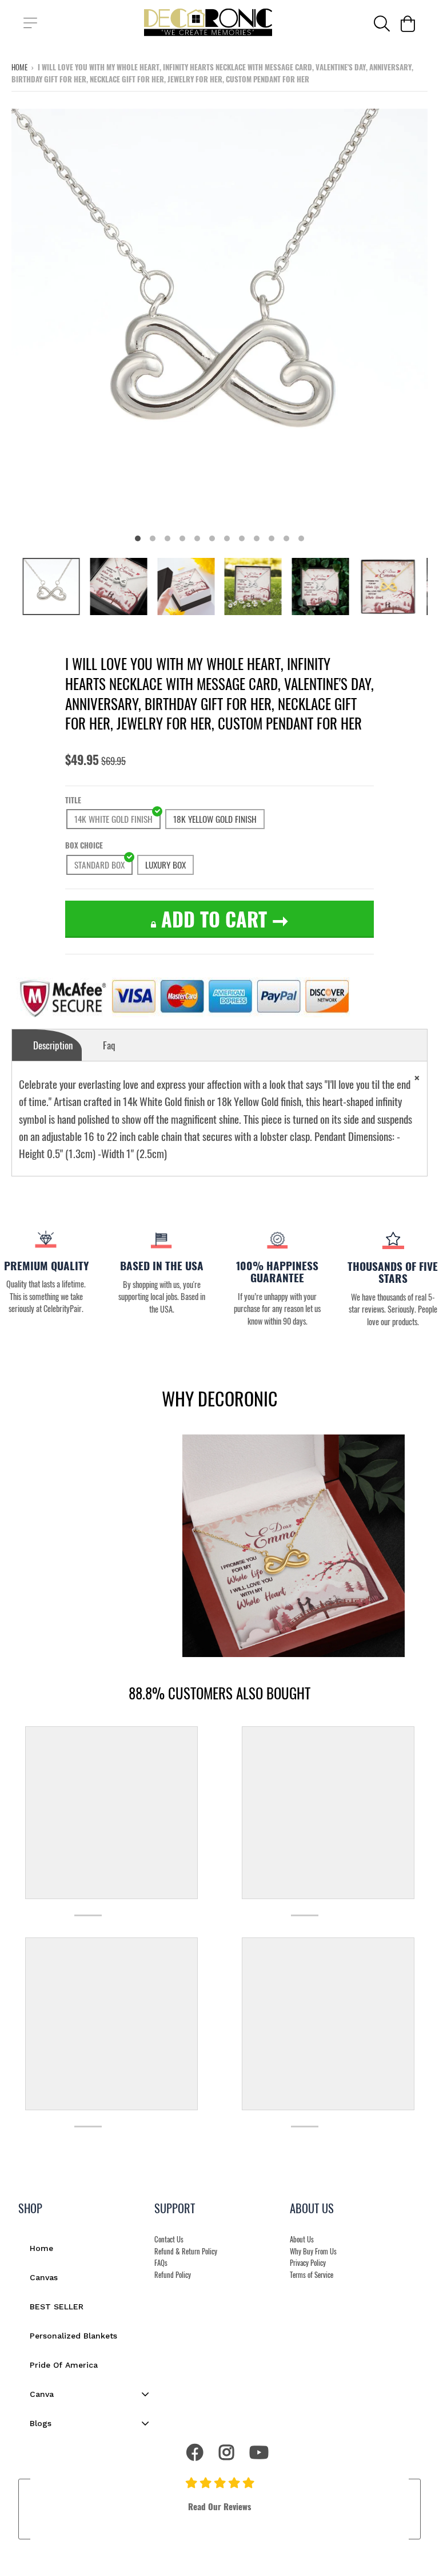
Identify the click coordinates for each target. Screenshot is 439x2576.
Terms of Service (312, 2275)
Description (53, 1045)
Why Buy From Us (313, 2251)
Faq (109, 1045)
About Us (302, 2239)
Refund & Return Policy (186, 2251)
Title (73, 800)
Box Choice (84, 845)
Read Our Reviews (219, 2506)
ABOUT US (312, 2208)
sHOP (30, 2208)
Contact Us (169, 2239)
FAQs (161, 2263)
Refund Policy (173, 2275)
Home (19, 67)
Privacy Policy (308, 2263)
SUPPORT (175, 2208)
